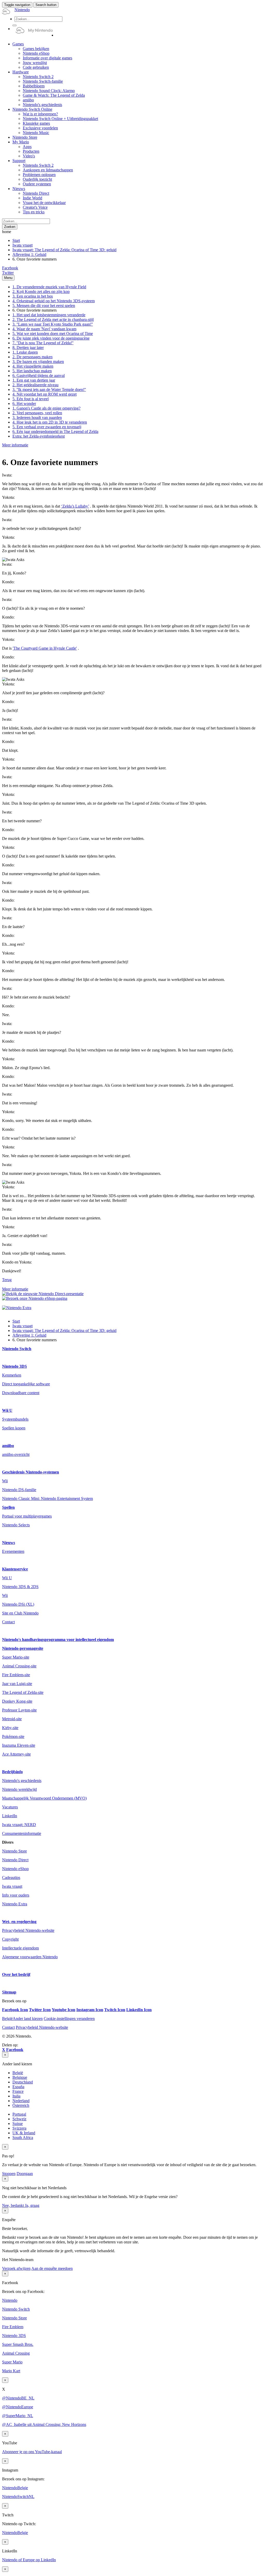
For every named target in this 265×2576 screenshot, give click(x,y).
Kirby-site (10, 1728)
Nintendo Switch (17, 1349)
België (18, 2073)
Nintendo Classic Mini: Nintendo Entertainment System (47, 1498)
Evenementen (13, 1551)
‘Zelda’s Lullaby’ (75, 506)
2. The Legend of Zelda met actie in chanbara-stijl (53, 320)
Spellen (8, 1507)
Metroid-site (12, 1719)
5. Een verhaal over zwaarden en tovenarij (47, 427)
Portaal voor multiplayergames (27, 1516)
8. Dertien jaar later (28, 348)
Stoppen (9, 2174)
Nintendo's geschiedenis (22, 1781)
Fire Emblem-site (16, 1675)
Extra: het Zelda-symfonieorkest (39, 436)
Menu (8, 278)
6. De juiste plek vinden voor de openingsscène (51, 338)
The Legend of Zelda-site (23, 1692)
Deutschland (23, 2082)
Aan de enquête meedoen (52, 2268)
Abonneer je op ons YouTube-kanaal (32, 2452)
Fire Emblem (13, 2327)
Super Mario (12, 2362)
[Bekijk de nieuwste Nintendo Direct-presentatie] (43, 1294)
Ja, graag (32, 2205)
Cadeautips (11, 1877)
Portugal (19, 2114)
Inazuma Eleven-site (19, 1745)
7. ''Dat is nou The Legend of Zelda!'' (43, 343)
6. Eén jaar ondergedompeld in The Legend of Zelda (55, 431)
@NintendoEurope (18, 2407)
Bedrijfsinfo (12, 1772)
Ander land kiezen (22, 2019)
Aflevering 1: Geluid (29, 254)
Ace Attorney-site (16, 1754)
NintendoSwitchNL (18, 2497)
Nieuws (9, 1543)
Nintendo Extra (15, 1904)
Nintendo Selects (16, 1525)
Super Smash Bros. (18, 2344)
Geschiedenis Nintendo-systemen (31, 1472)
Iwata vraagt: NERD (19, 1825)
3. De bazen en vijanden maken (38, 362)
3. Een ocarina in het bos (33, 296)
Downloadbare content (21, 1393)
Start (16, 240)
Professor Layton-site (19, 1710)
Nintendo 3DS (14, 1366)
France (18, 2091)
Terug (7, 1280)
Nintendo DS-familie (19, 1490)
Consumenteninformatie (22, 1833)
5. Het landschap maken (32, 371)
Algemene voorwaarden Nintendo (30, 1957)
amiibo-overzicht (16, 1454)
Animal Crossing (16, 2353)
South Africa (23, 2138)
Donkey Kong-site (17, 1701)
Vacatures (10, 1807)
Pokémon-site (13, 1736)
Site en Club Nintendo (20, 1613)
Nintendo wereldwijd (19, 1789)
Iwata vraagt (23, 245)
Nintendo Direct (15, 1860)
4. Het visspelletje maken (33, 366)
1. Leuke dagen (25, 352)
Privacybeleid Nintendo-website (28, 1930)
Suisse (18, 2124)
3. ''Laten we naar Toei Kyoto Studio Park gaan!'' (53, 324)
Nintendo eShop (15, 1869)
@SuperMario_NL (18, 2416)
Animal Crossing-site (19, 1666)
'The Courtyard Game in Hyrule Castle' (45, 648)
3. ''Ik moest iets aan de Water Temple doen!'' (49, 389)
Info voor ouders (16, 1895)
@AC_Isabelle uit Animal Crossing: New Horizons (44, 2424)
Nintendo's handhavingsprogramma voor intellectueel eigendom (58, 1640)
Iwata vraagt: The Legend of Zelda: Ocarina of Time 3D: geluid (64, 250)
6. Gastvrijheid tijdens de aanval (39, 375)
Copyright (10, 1939)
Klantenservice (15, 1569)
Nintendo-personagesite (23, 1648)
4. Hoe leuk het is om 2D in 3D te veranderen (50, 422)
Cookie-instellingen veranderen (69, 2019)
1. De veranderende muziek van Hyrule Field (49, 287)
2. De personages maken (32, 357)
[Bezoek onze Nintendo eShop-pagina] (35, 1298)
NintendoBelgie (15, 2488)
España (18, 2087)
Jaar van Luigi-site (17, 1684)
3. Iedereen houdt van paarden (37, 417)
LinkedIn (10, 1816)
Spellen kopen (14, 1428)
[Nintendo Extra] (17, 1308)
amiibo (8, 1446)
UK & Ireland (24, 2133)
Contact (8, 1622)
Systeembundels (15, 1419)
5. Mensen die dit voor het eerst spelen (44, 306)
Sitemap (9, 1992)
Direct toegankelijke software (26, 1384)
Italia (16, 2096)
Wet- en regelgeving (19, 1922)
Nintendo (10, 2300)
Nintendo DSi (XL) (18, 1604)
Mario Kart (11, 2371)
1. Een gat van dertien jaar (34, 380)
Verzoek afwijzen (16, 2268)
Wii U (7, 1410)
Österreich (21, 2105)
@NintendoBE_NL (18, 2398)
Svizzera (19, 2128)
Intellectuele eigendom (20, 1948)
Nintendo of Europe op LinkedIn (29, 2560)
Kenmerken (12, 1375)
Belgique (20, 2077)
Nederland (21, 2101)
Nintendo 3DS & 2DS (20, 1587)
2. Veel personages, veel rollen (37, 413)
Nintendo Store (14, 1851)
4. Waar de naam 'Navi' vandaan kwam (44, 329)
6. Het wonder (24, 403)
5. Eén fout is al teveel (31, 399)
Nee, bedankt (13, 2205)
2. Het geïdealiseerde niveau (35, 385)
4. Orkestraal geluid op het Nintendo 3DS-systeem (54, 301)
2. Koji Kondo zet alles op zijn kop (41, 292)
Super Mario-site (16, 1657)
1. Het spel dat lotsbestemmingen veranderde (49, 315)
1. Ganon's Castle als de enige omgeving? (46, 408)
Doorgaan (25, 2174)
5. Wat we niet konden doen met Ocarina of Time (53, 334)
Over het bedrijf (16, 1974)
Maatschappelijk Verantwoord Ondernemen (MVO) (44, 1798)
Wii (5, 1481)
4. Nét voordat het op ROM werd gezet (45, 394)
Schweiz (19, 2119)
